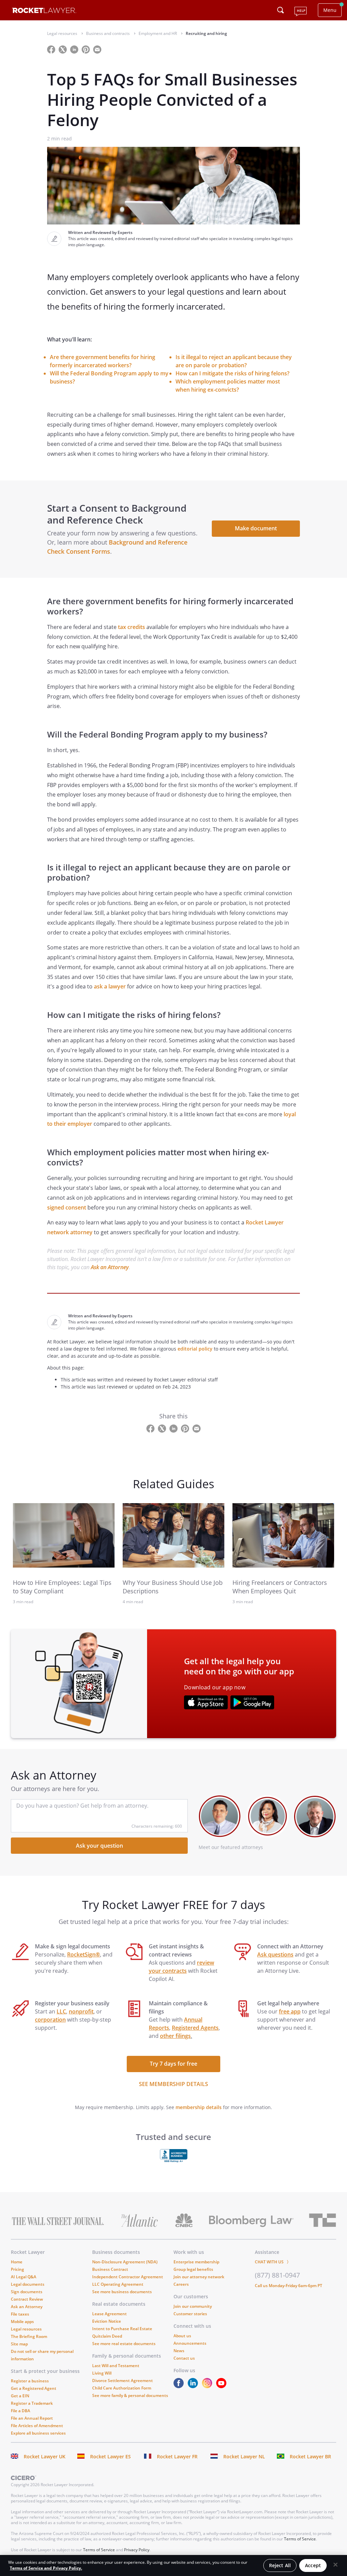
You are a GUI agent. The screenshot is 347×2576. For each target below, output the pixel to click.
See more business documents (122, 2292)
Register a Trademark (32, 2403)
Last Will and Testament (116, 2366)
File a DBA (21, 2411)
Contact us (184, 2358)
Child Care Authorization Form (122, 2388)
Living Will (102, 2373)
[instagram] (208, 2386)
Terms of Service (300, 2539)
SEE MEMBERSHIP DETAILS (173, 2084)
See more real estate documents (124, 2344)
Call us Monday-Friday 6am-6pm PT (289, 2286)
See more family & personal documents (130, 2395)
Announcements (190, 2343)
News (179, 2351)
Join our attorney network (199, 2277)
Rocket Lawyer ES (110, 2456)
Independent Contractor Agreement (128, 2277)
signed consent (67, 1207)
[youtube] (223, 2386)
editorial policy (195, 1349)
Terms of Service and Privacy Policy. (46, 2568)
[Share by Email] (100, 49)
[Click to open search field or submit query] (281, 10)
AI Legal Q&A (24, 2277)
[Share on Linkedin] (75, 49)
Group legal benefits (193, 2269)
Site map (19, 2344)
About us (182, 2336)
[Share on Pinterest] (86, 49)
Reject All (280, 2565)
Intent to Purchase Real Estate (122, 2329)
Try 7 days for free (173, 2064)
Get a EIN (20, 2396)
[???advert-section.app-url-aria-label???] (206, 1703)
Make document (256, 528)
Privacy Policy (137, 2550)
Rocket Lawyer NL (244, 2456)
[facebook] (180, 2386)
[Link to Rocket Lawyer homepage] (44, 11)
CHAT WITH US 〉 (273, 2262)
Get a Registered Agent (34, 2388)
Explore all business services (38, 2433)
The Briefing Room (29, 2336)
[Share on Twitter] (63, 49)
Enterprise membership (196, 2262)
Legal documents (28, 2284)
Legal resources (26, 2329)
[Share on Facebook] (52, 49)
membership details (199, 2107)
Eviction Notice (107, 2321)
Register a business (30, 2381)
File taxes (20, 2314)
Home (17, 2262)
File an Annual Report (32, 2418)
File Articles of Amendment (37, 2426)
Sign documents (27, 2292)
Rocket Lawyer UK (45, 2456)
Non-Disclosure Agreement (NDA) (125, 2262)
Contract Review (27, 2299)
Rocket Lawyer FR (177, 2456)
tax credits (131, 627)
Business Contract (110, 2269)
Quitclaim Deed (107, 2336)
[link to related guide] (64, 1535)
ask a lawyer (110, 986)
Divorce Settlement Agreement (123, 2381)
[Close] (335, 2565)
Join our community (193, 2306)
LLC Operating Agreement (118, 2284)
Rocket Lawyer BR (310, 2456)
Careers (181, 2284)
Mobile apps (22, 2322)
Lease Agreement (109, 2314)
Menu (330, 10)
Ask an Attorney (110, 1267)
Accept (313, 2565)
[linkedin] (194, 2386)
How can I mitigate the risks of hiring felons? (232, 373)
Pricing (17, 2269)
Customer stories (190, 2314)
